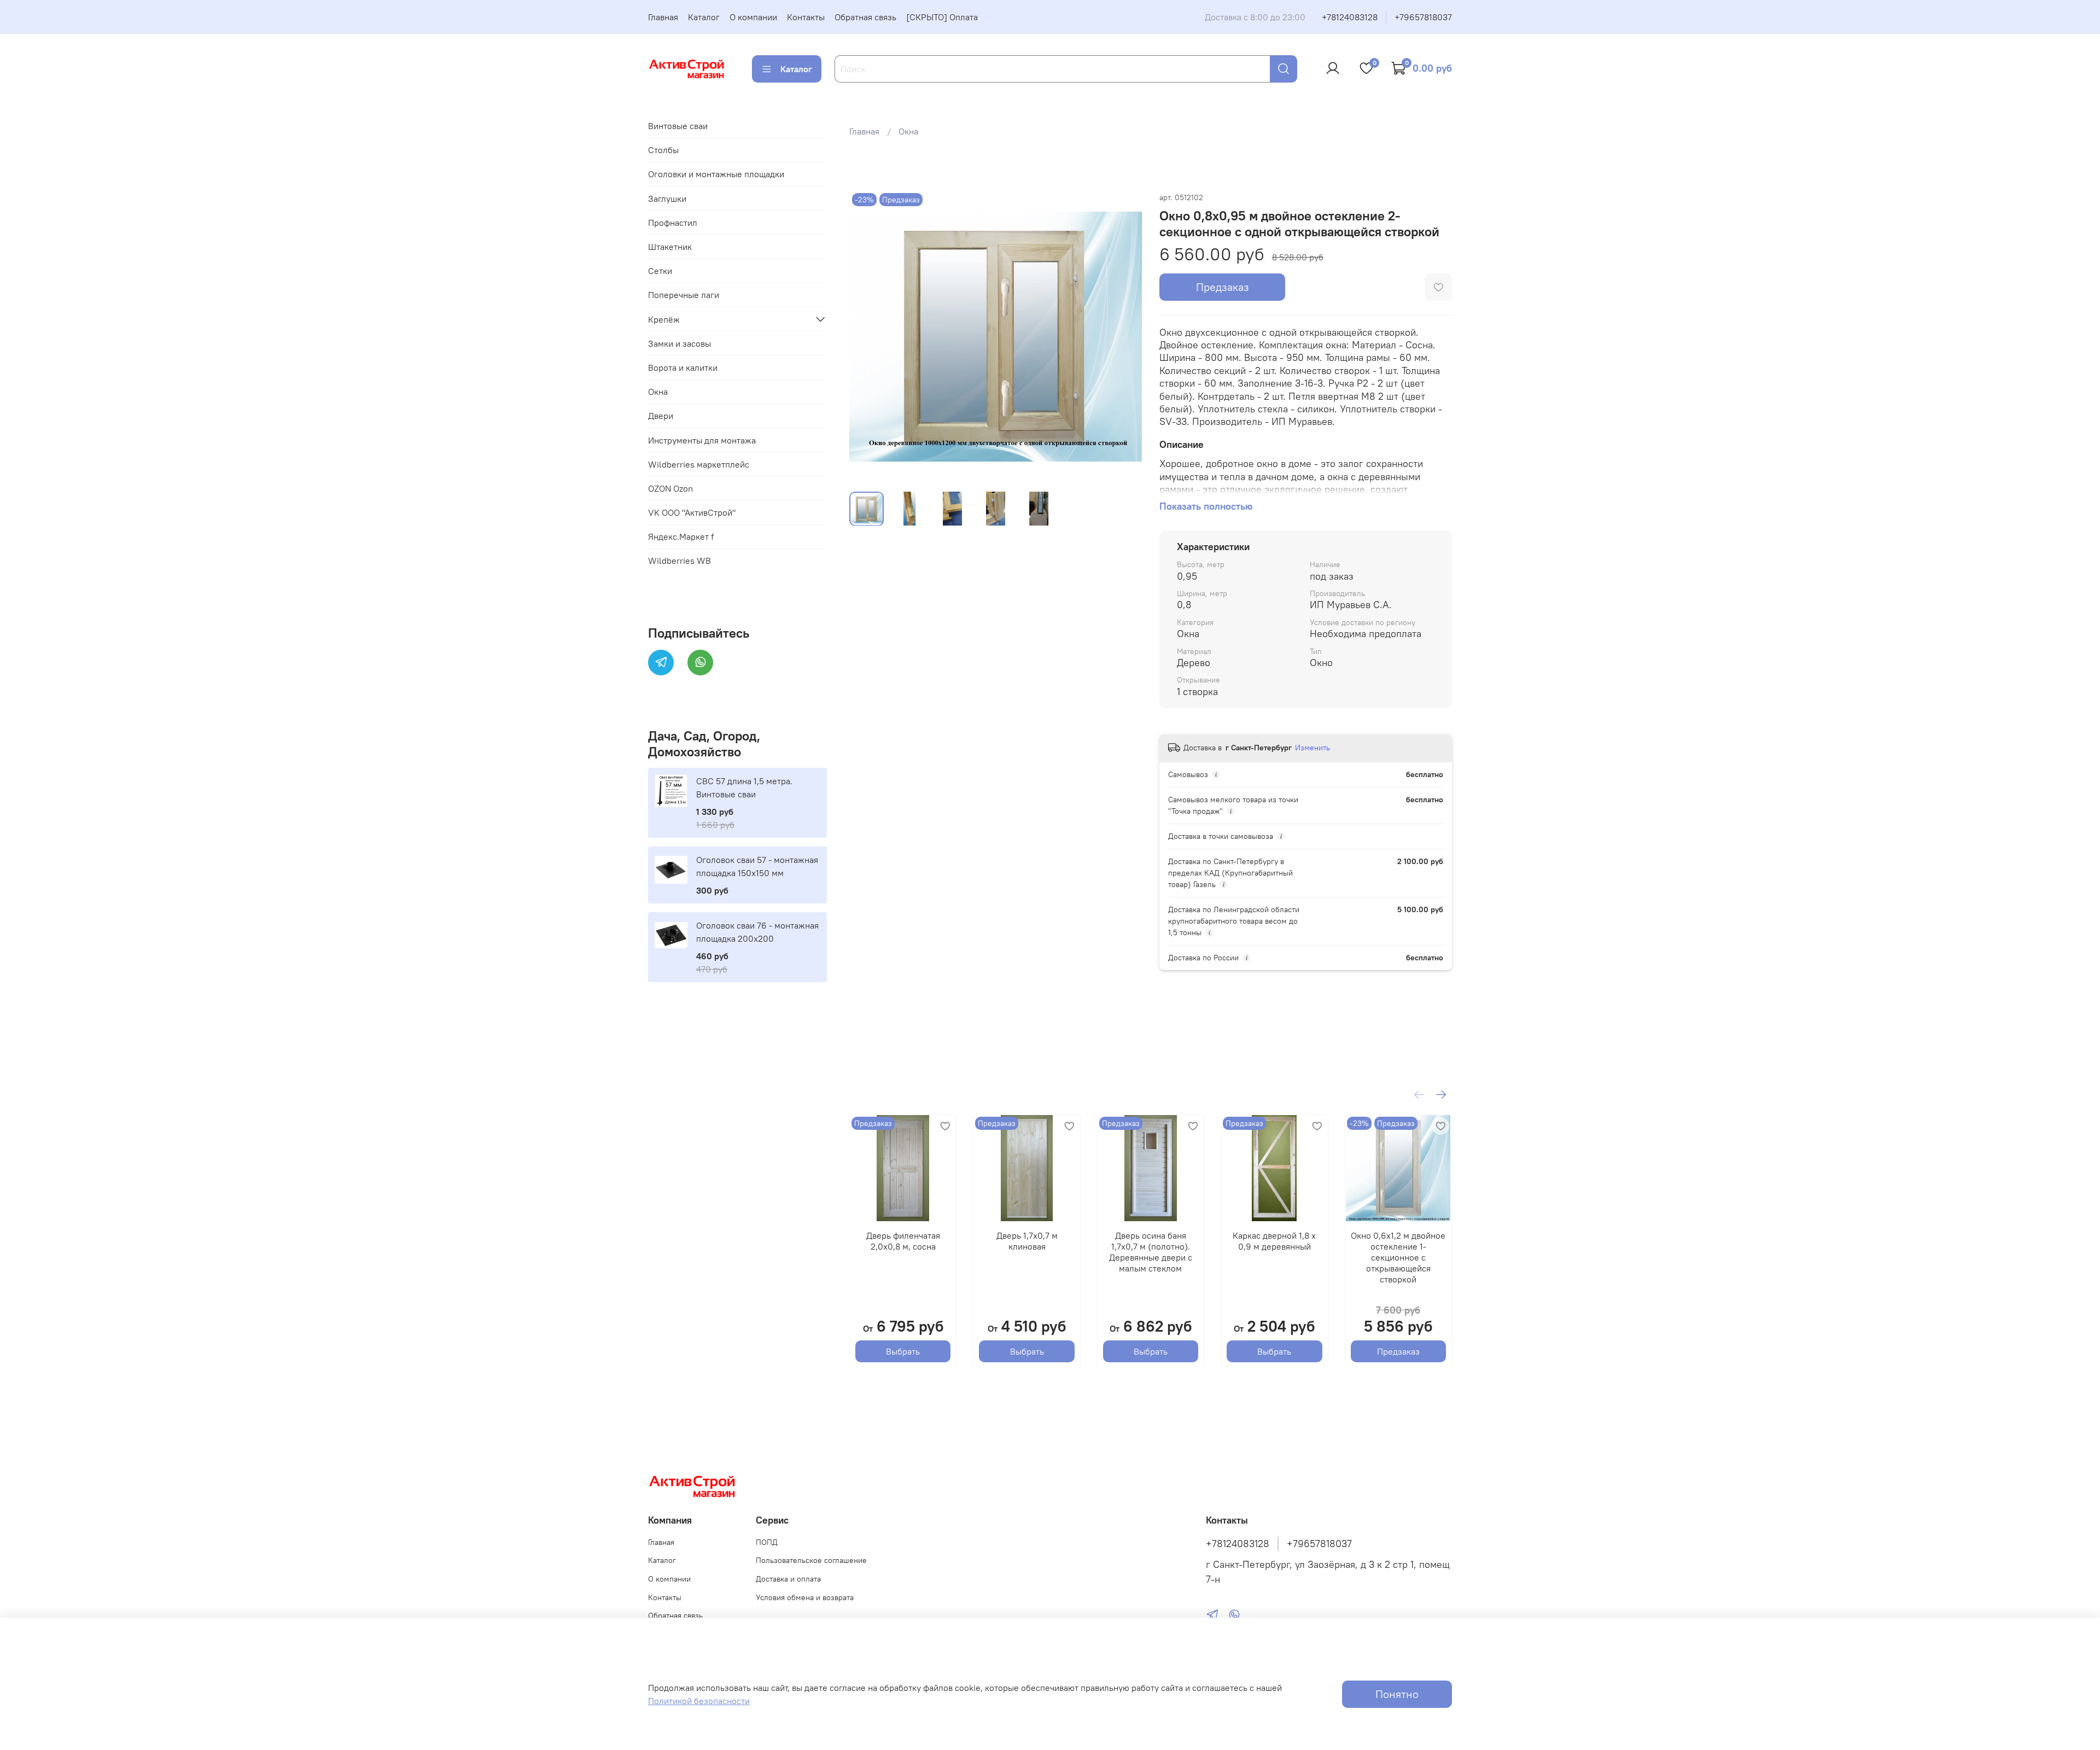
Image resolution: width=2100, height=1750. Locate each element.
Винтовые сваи (678, 126)
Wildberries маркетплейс (699, 464)
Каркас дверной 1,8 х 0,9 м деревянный (1274, 1241)
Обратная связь (865, 17)
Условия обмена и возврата (805, 1597)
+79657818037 (1423, 17)
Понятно (1397, 1694)
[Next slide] (1124, 336)
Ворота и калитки (683, 367)
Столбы (663, 150)
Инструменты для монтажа (702, 440)
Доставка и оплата (788, 1579)
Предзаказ (1223, 287)
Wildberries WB (679, 561)
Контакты (806, 17)
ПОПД (767, 1542)
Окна (908, 131)
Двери (661, 416)
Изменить (1312, 748)
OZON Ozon (670, 488)
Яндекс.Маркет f (681, 536)
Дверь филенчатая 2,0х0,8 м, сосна (903, 1241)
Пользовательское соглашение (811, 1560)
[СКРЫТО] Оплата (942, 17)
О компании (753, 17)
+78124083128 (1350, 17)
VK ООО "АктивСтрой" (692, 512)
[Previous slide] (867, 336)
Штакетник (670, 247)
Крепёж (664, 319)
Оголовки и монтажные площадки (716, 174)
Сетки (660, 271)
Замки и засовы (679, 343)
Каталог (704, 17)
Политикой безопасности (699, 1701)
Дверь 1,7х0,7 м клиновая (1026, 1241)
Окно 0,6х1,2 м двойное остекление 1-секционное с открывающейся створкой (1398, 1257)
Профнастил (673, 223)
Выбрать (903, 1351)
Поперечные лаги (684, 295)
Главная (663, 17)
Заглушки (667, 199)
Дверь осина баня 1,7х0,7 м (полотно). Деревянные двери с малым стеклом (1151, 1252)
